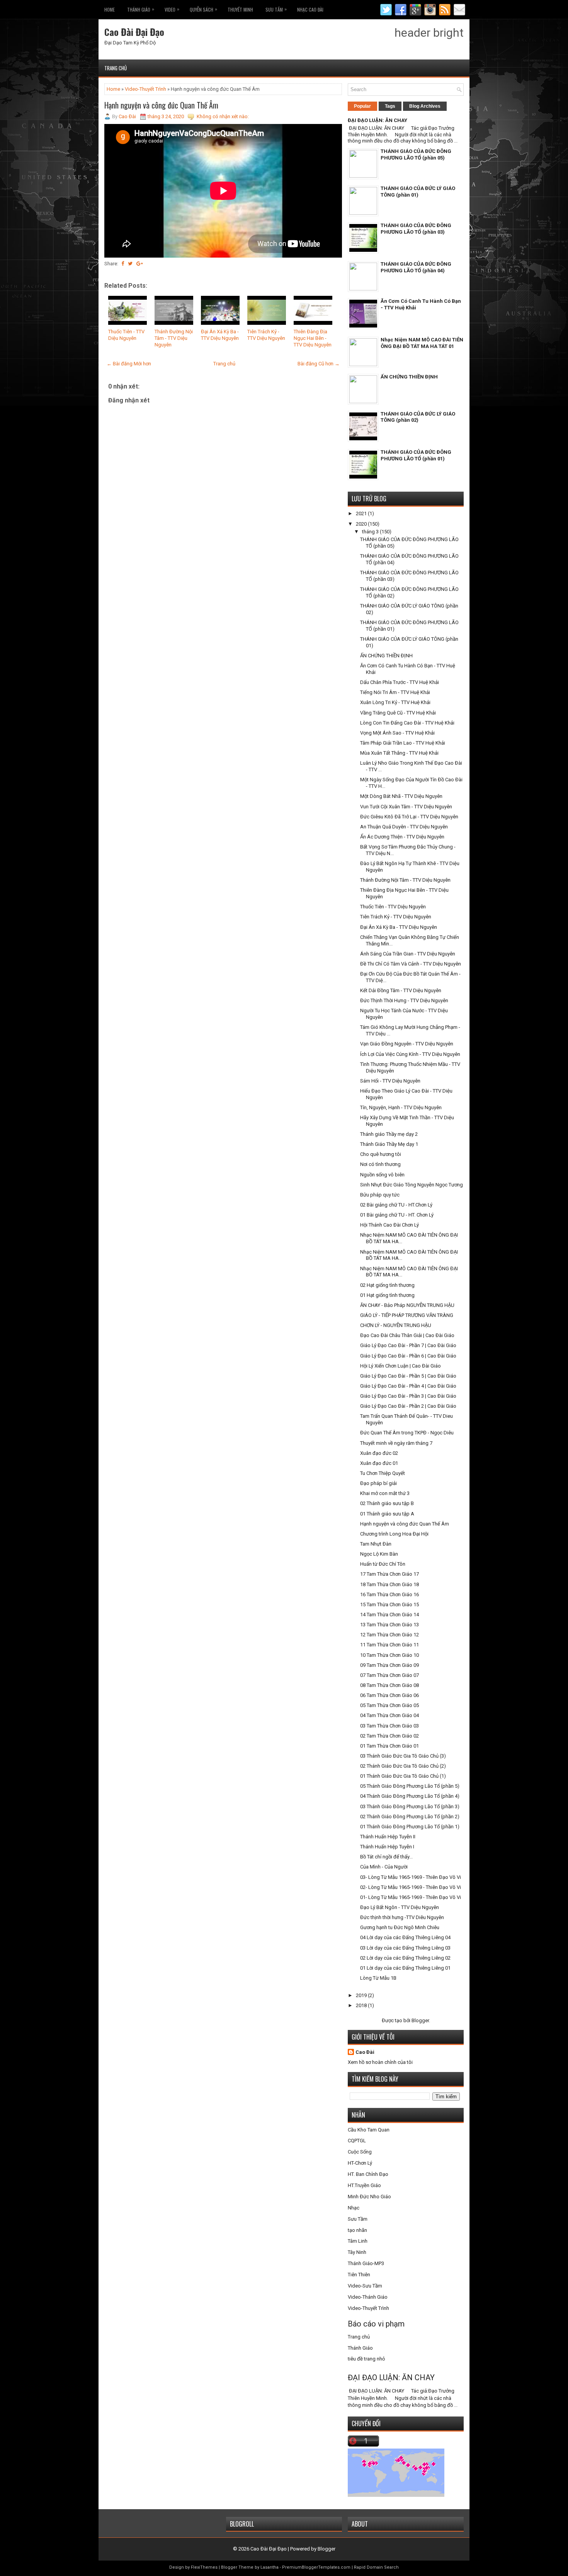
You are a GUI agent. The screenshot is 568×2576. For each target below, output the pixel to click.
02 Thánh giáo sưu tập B (387, 1503)
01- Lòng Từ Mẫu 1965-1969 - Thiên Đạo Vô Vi (411, 1897)
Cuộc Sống (360, 2152)
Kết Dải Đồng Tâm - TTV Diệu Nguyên (401, 990)
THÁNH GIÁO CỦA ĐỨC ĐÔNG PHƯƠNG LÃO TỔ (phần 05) (416, 154)
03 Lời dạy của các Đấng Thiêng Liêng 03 (405, 1948)
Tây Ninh (357, 2252)
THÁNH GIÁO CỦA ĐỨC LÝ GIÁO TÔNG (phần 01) (418, 192)
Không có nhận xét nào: (223, 116)
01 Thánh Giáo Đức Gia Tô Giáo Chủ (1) (403, 1776)
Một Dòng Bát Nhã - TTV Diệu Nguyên (401, 796)
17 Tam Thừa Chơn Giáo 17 (389, 1574)
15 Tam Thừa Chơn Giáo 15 (389, 1604)
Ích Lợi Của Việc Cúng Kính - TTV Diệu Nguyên (410, 1054)
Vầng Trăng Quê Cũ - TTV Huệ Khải (398, 713)
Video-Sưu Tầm (365, 2286)
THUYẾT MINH (240, 9)
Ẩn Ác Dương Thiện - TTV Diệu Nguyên (402, 837)
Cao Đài (365, 2052)
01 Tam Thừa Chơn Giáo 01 (389, 1746)
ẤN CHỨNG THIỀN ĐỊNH (409, 377)
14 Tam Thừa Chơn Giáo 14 (389, 1615)
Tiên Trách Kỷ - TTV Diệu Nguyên (266, 335)
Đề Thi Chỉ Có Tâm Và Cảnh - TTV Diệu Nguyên (411, 964)
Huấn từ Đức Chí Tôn (383, 1564)
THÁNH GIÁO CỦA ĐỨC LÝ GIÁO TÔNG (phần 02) (418, 417)
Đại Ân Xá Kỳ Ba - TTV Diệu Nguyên (220, 335)
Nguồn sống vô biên (382, 1175)
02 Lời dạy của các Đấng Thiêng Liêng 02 (405, 1958)
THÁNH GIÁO (141, 9)
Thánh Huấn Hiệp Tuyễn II (388, 1837)
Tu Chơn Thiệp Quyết (383, 1473)
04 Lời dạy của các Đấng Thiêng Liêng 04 (405, 1937)
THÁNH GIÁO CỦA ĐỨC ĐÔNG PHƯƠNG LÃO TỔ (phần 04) (416, 267)
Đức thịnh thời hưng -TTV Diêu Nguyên (402, 1917)
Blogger (420, 2020)
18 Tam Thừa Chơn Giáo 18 (389, 1584)
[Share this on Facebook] (123, 264)
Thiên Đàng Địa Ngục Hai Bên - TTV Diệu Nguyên (313, 338)
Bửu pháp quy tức (380, 1195)
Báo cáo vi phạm (376, 2324)
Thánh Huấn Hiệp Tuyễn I (387, 1847)
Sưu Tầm (276, 9)
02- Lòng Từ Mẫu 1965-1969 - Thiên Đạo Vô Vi (411, 1887)
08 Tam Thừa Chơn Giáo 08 (389, 1685)
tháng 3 (371, 532)
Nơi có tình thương (380, 1164)
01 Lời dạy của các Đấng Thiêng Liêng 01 (405, 1968)
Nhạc (354, 2208)
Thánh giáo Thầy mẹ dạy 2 (389, 1134)
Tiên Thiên (359, 2275)
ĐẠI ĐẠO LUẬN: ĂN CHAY (378, 120)
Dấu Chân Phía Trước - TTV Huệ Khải (400, 682)
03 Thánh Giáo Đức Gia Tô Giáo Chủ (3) (403, 1756)
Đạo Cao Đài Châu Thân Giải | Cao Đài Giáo (407, 1335)
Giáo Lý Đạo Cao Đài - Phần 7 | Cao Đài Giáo (408, 1345)
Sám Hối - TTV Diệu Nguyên (390, 1081)
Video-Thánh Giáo (368, 2297)
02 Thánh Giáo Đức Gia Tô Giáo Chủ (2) (403, 1766)
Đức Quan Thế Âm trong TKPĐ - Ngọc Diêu (407, 1433)
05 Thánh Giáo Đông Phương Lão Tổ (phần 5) (410, 1786)
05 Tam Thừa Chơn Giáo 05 (389, 1705)
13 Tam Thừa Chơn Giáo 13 (389, 1625)
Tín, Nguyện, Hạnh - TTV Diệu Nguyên (401, 1107)
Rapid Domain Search (376, 2567)
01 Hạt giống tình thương (387, 1295)
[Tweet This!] (130, 264)
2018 (362, 2005)
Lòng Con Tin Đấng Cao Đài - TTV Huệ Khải (407, 723)
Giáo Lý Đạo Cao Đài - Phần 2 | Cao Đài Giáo (408, 1406)
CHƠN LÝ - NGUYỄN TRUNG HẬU (396, 1325)
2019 (362, 1995)
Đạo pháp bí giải (378, 1483)
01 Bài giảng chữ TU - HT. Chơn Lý (397, 1215)
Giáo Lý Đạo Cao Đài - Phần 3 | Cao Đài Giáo (408, 1396)
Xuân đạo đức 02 (379, 1453)
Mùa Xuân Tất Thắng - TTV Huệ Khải (399, 753)
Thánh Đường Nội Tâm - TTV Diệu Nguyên (174, 338)
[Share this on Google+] (140, 264)
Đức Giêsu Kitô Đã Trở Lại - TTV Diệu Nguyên (409, 817)
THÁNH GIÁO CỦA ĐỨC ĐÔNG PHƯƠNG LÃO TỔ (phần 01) (416, 455)
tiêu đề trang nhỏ (366, 2359)
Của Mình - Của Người (384, 1867)
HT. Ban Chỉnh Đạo (368, 2174)
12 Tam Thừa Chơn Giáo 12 (389, 1635)
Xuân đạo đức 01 (379, 1463)
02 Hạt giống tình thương (387, 1285)
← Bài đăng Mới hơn (129, 364)
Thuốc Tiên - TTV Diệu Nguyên (126, 335)
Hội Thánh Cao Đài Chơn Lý (389, 1225)
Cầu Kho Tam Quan (369, 2130)
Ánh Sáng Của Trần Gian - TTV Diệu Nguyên (408, 954)
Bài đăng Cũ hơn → (319, 364)
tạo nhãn (357, 2230)
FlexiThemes (204, 2567)
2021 (362, 513)
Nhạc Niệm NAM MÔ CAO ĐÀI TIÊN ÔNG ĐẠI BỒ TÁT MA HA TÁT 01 (422, 343)
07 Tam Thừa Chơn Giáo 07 (389, 1675)
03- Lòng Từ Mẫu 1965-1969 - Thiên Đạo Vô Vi (411, 1877)
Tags (390, 106)
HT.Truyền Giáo (364, 2185)
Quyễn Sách (203, 9)
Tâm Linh (358, 2241)
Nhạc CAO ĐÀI (310, 9)
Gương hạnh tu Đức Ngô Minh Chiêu (400, 1927)
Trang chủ (116, 68)
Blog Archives (425, 106)
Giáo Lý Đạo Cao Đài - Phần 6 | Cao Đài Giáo (408, 1356)
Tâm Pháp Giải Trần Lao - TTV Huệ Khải (403, 743)
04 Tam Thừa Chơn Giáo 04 (389, 1715)
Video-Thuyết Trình (145, 89)
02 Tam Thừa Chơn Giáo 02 (389, 1736)
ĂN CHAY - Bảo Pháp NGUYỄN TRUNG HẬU (407, 1305)
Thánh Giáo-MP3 (366, 2263)
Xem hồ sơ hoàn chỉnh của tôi (380, 2062)
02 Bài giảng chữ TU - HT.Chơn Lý (396, 1205)
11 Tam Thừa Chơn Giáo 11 (389, 1645)
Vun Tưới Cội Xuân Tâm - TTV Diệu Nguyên (406, 807)
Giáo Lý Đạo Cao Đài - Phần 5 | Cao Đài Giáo (408, 1376)
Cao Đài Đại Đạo (134, 32)
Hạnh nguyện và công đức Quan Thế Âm (161, 105)
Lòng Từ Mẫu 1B (378, 1978)
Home (110, 9)
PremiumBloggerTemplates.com (316, 2567)
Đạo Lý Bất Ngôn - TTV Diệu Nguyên (400, 1907)
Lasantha (270, 2567)
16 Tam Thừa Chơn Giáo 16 (389, 1594)
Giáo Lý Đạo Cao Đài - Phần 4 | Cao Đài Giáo (408, 1386)
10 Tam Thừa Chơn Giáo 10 (389, 1655)
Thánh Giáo (360, 2348)
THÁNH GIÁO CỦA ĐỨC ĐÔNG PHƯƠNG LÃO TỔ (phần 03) (416, 229)
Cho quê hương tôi (381, 1154)
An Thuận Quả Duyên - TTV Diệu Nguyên (404, 827)
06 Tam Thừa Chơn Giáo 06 (389, 1695)
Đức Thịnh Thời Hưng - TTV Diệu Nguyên (404, 1000)
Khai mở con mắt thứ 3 (385, 1493)
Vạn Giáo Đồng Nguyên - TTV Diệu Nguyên (407, 1044)
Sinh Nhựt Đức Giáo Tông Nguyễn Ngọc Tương (412, 1185)
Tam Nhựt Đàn (376, 1544)
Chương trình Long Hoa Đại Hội (394, 1534)
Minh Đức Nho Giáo (369, 2197)
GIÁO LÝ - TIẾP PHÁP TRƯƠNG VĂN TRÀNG (407, 1315)
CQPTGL (357, 2141)
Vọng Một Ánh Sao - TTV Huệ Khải (397, 733)
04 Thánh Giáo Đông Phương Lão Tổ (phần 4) (410, 1796)
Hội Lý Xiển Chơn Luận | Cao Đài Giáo (400, 1366)
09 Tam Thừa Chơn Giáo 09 (389, 1665)
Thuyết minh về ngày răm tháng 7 (396, 1443)
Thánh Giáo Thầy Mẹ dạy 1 (389, 1144)
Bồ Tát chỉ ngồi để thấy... (386, 1857)
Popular (362, 106)
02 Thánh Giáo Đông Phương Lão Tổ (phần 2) (410, 1817)
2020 (362, 524)
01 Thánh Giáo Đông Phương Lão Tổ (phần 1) (410, 1827)
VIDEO (172, 9)
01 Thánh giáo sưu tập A (387, 1514)
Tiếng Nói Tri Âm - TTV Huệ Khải (395, 692)
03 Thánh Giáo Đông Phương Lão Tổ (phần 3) (410, 1806)
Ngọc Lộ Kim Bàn (379, 1554)
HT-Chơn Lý (360, 2163)
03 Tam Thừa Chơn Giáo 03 (389, 1726)
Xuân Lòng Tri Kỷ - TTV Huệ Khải (395, 702)
